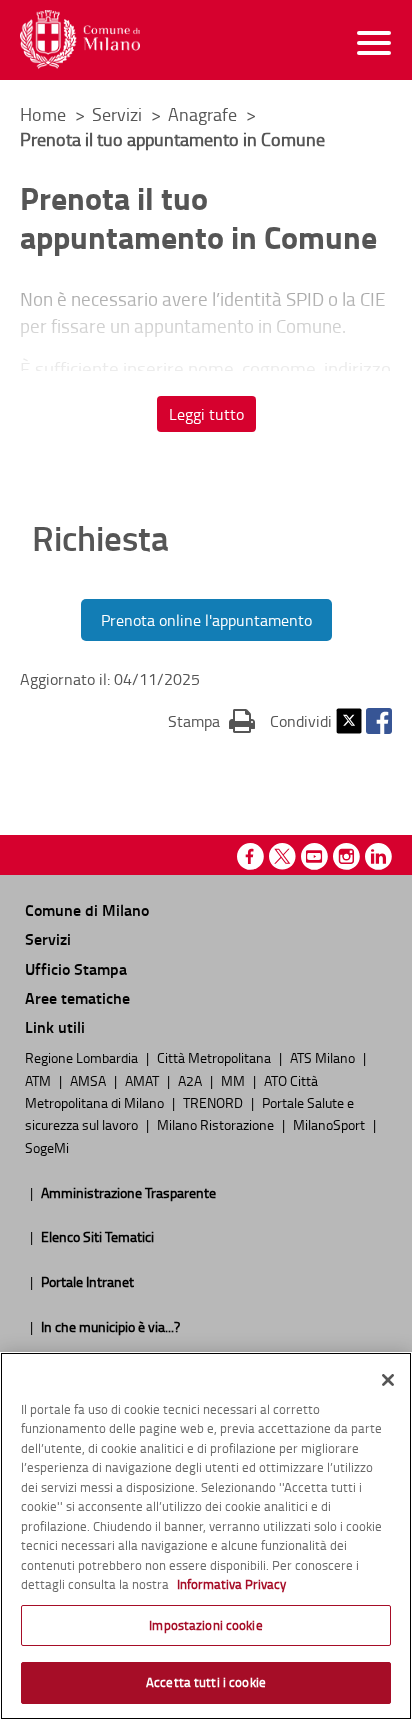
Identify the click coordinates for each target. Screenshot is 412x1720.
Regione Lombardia (83, 1057)
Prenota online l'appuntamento (206, 620)
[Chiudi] (388, 1380)
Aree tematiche (77, 997)
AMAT (143, 1080)
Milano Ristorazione (217, 1124)
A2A (191, 1080)
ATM (39, 1080)
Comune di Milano (87, 909)
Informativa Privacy (231, 1584)
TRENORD (214, 1102)
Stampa (211, 720)
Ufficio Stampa (76, 968)
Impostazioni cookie (205, 1625)
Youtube (314, 856)
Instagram (346, 856)
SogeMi (47, 1147)
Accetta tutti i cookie (206, 1682)
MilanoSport (330, 1124)
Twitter (349, 721)
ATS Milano (324, 1057)
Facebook (379, 721)
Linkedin (378, 856)
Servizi (119, 114)
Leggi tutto (206, 414)
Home (43, 114)
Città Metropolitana (215, 1057)
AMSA (89, 1080)
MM (234, 1080)
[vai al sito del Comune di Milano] (80, 39)
